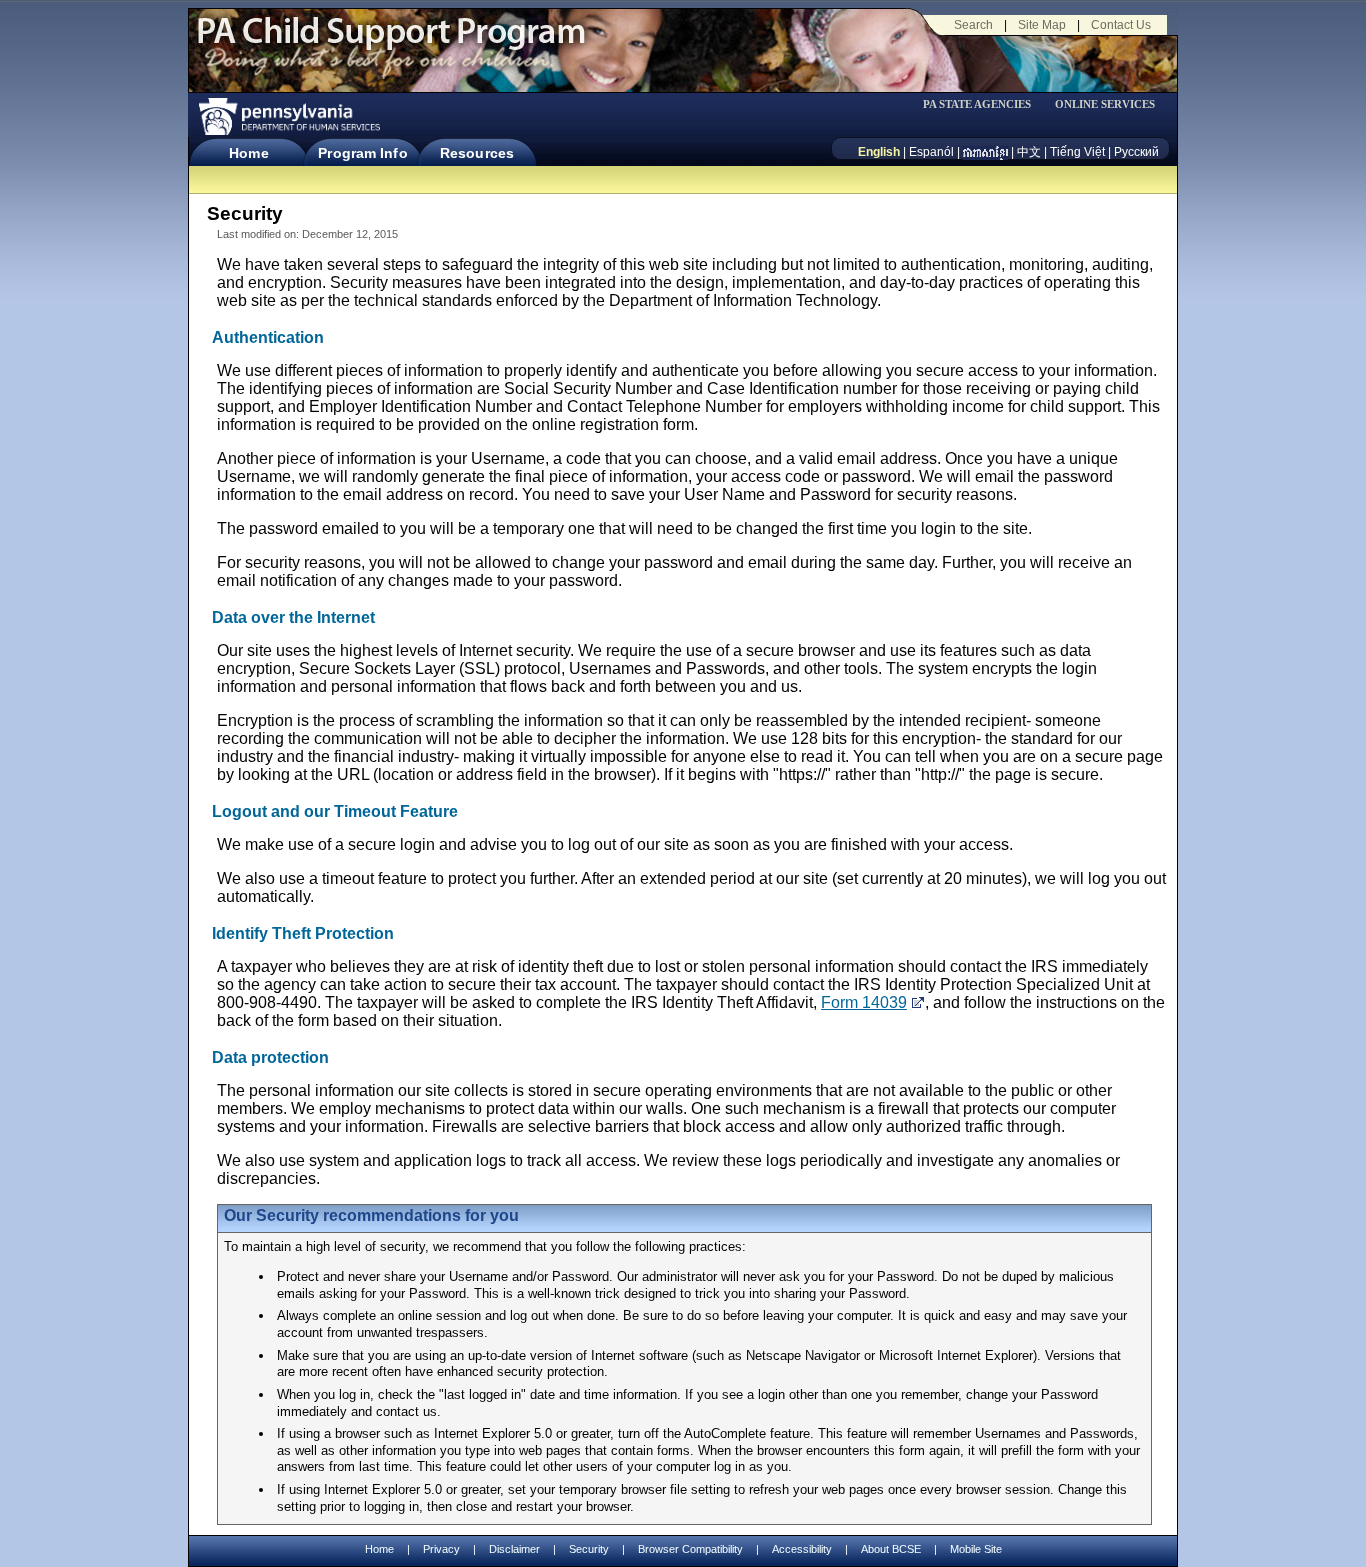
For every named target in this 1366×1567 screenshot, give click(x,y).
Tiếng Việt (1077, 152)
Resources (477, 153)
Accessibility (802, 1549)
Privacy (441, 1549)
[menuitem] (984, 104)
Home (248, 153)
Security (589, 1549)
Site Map (1042, 25)
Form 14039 (864, 1002)
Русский (1136, 152)
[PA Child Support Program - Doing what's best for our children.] (391, 43)
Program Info (362, 153)
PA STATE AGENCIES (977, 104)
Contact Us (1121, 25)
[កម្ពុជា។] (985, 152)
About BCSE (891, 1549)
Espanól (931, 152)
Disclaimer (514, 1549)
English (879, 152)
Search (973, 25)
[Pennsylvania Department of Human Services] (288, 116)
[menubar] (984, 104)
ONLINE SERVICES (1105, 104)
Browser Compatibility (690, 1549)
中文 (1029, 152)
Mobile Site (976, 1549)
